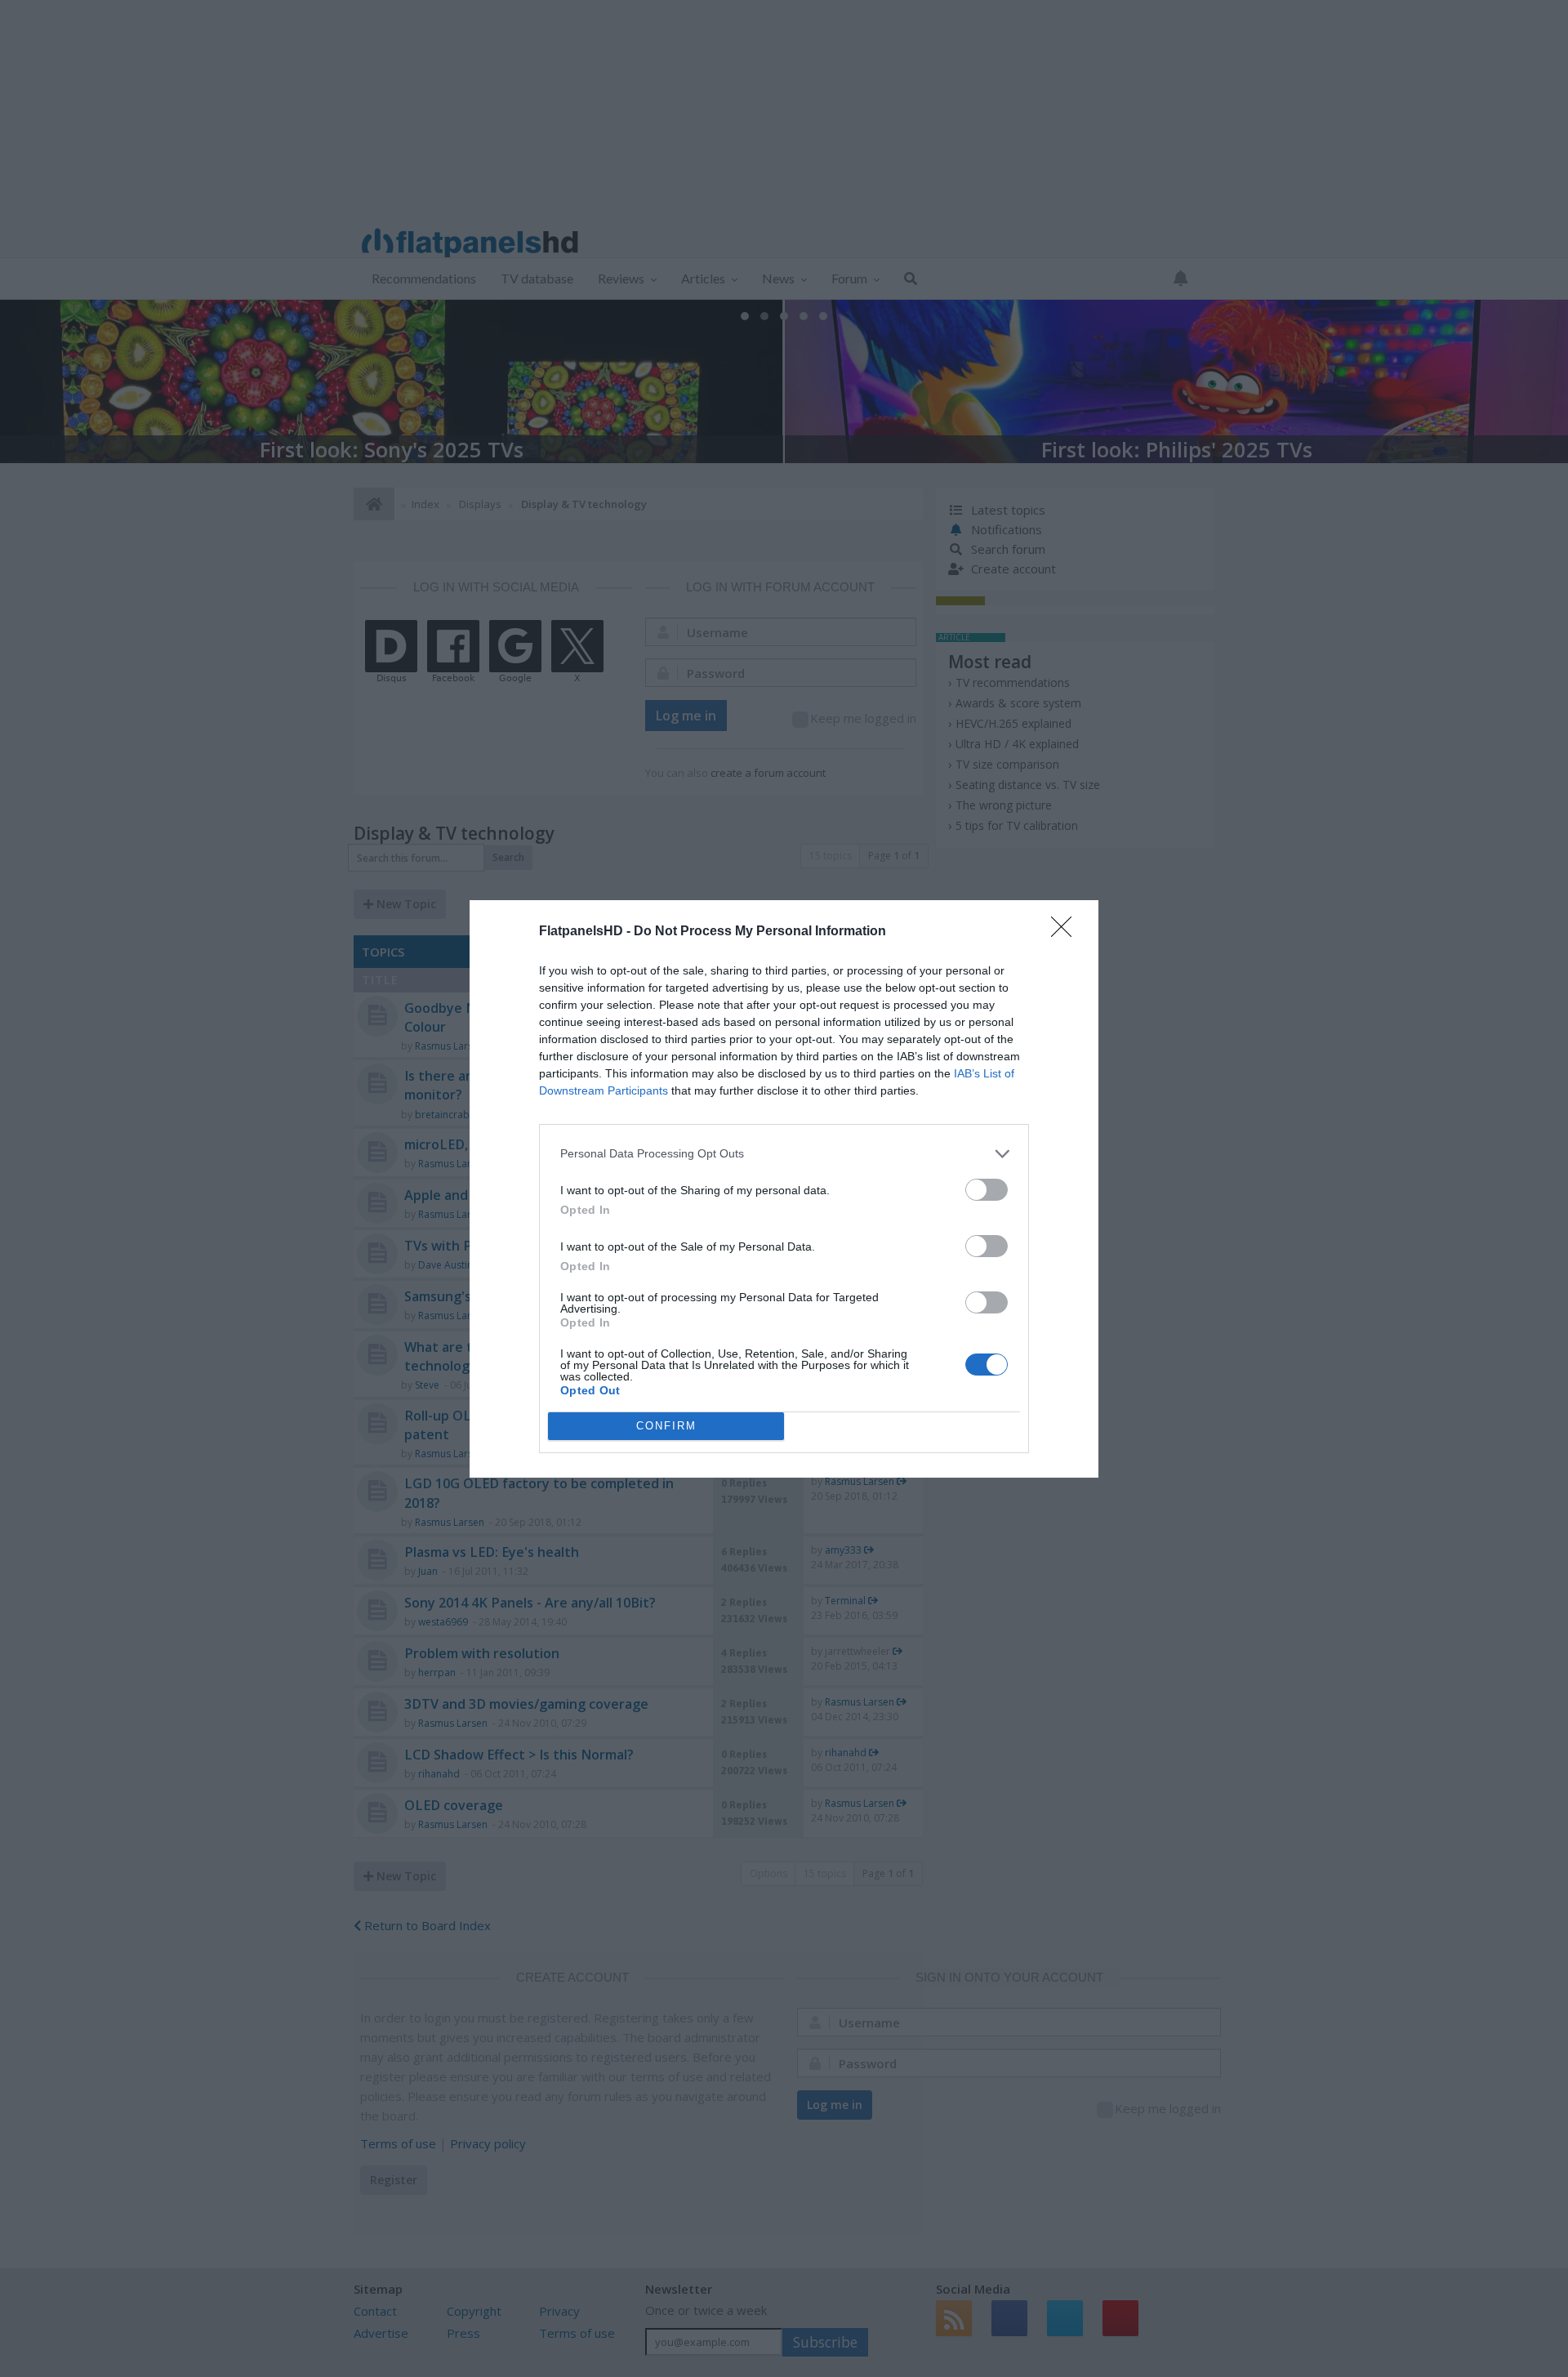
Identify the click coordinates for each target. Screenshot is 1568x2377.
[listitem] (784, 1154)
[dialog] (784, 1189)
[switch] (987, 1190)
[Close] (1067, 932)
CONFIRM (666, 1426)
